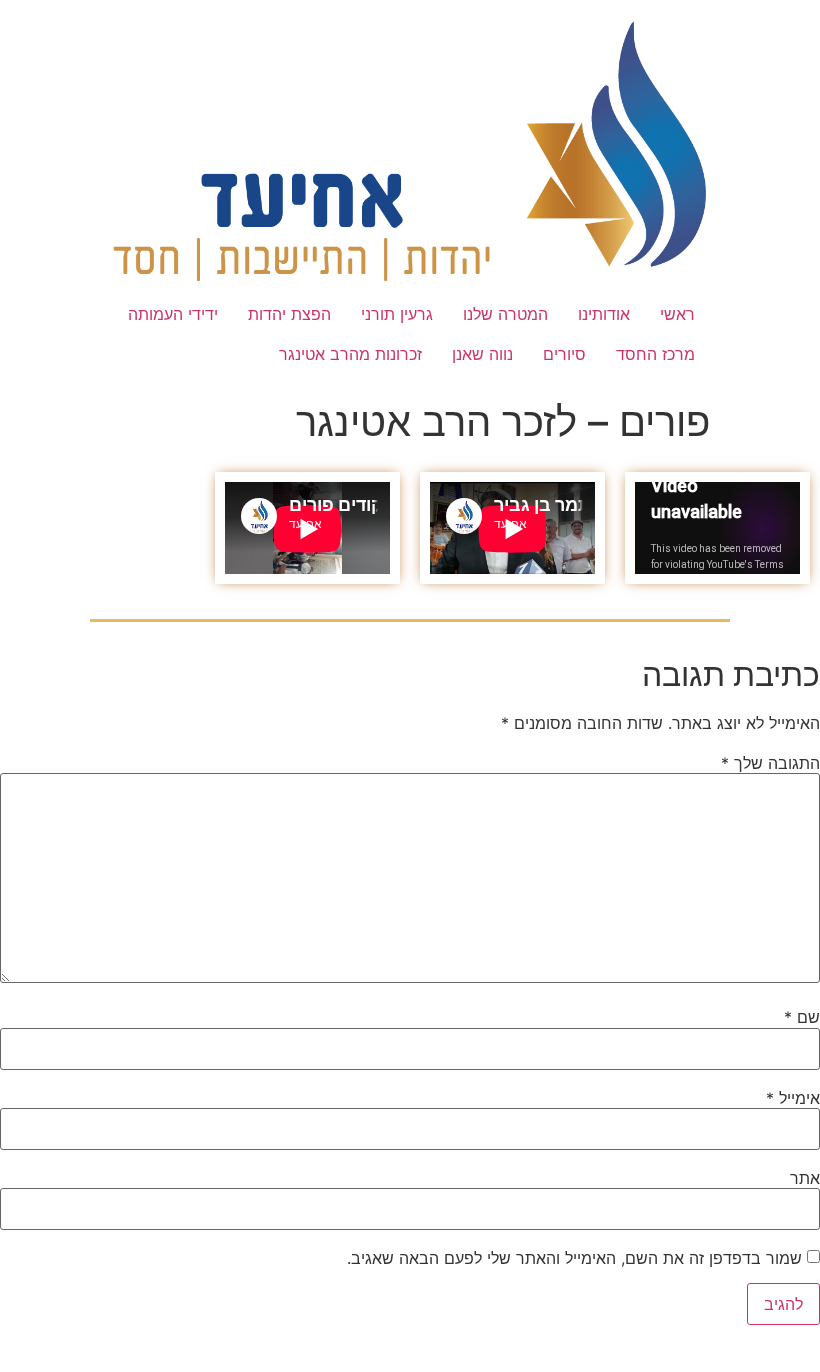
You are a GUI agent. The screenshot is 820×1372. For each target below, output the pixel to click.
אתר (805, 1178)
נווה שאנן (482, 354)
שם (802, 1017)
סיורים (564, 354)
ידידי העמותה (173, 314)
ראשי (677, 314)
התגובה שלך (770, 763)
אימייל (793, 1098)
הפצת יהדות (289, 314)
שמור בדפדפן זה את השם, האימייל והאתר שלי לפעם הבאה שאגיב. (574, 1258)
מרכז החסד (655, 354)
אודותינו (604, 314)
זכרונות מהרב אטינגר (350, 354)
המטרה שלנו (505, 314)
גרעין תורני (397, 314)
